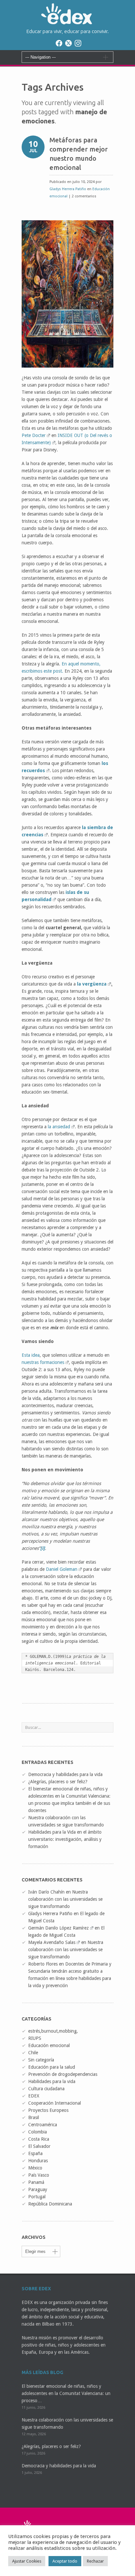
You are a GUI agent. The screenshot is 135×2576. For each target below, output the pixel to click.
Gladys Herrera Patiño (68, 189)
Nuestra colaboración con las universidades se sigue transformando (65, 1899)
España (35, 2153)
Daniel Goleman (62, 1569)
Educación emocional (49, 2045)
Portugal (37, 2197)
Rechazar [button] (95, 2561)
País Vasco (39, 2175)
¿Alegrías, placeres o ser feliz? (58, 1782)
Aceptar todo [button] (65, 2561)
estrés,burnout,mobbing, (53, 2031)
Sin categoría (41, 2060)
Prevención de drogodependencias (63, 2074)
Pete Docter (34, 435)
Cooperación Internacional (55, 2103)
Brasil (34, 2117)
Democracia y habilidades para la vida (65, 1774)
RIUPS (35, 2038)
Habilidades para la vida (52, 2081)
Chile (33, 2053)
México (35, 2168)
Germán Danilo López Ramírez (58, 1928)
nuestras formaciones (43, 1362)
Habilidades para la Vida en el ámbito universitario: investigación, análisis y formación (65, 1839)
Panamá (36, 2182)
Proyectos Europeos (48, 2110)
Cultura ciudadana (46, 2089)
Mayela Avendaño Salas (52, 1942)
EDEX (34, 2096)
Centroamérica (43, 2125)
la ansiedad (59, 1127)
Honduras (38, 2161)
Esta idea (31, 1355)
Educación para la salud (52, 2067)
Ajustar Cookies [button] (27, 2561)
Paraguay (38, 2189)
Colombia (38, 2132)
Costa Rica (39, 2139)
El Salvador (39, 2146)
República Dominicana (50, 2204)
